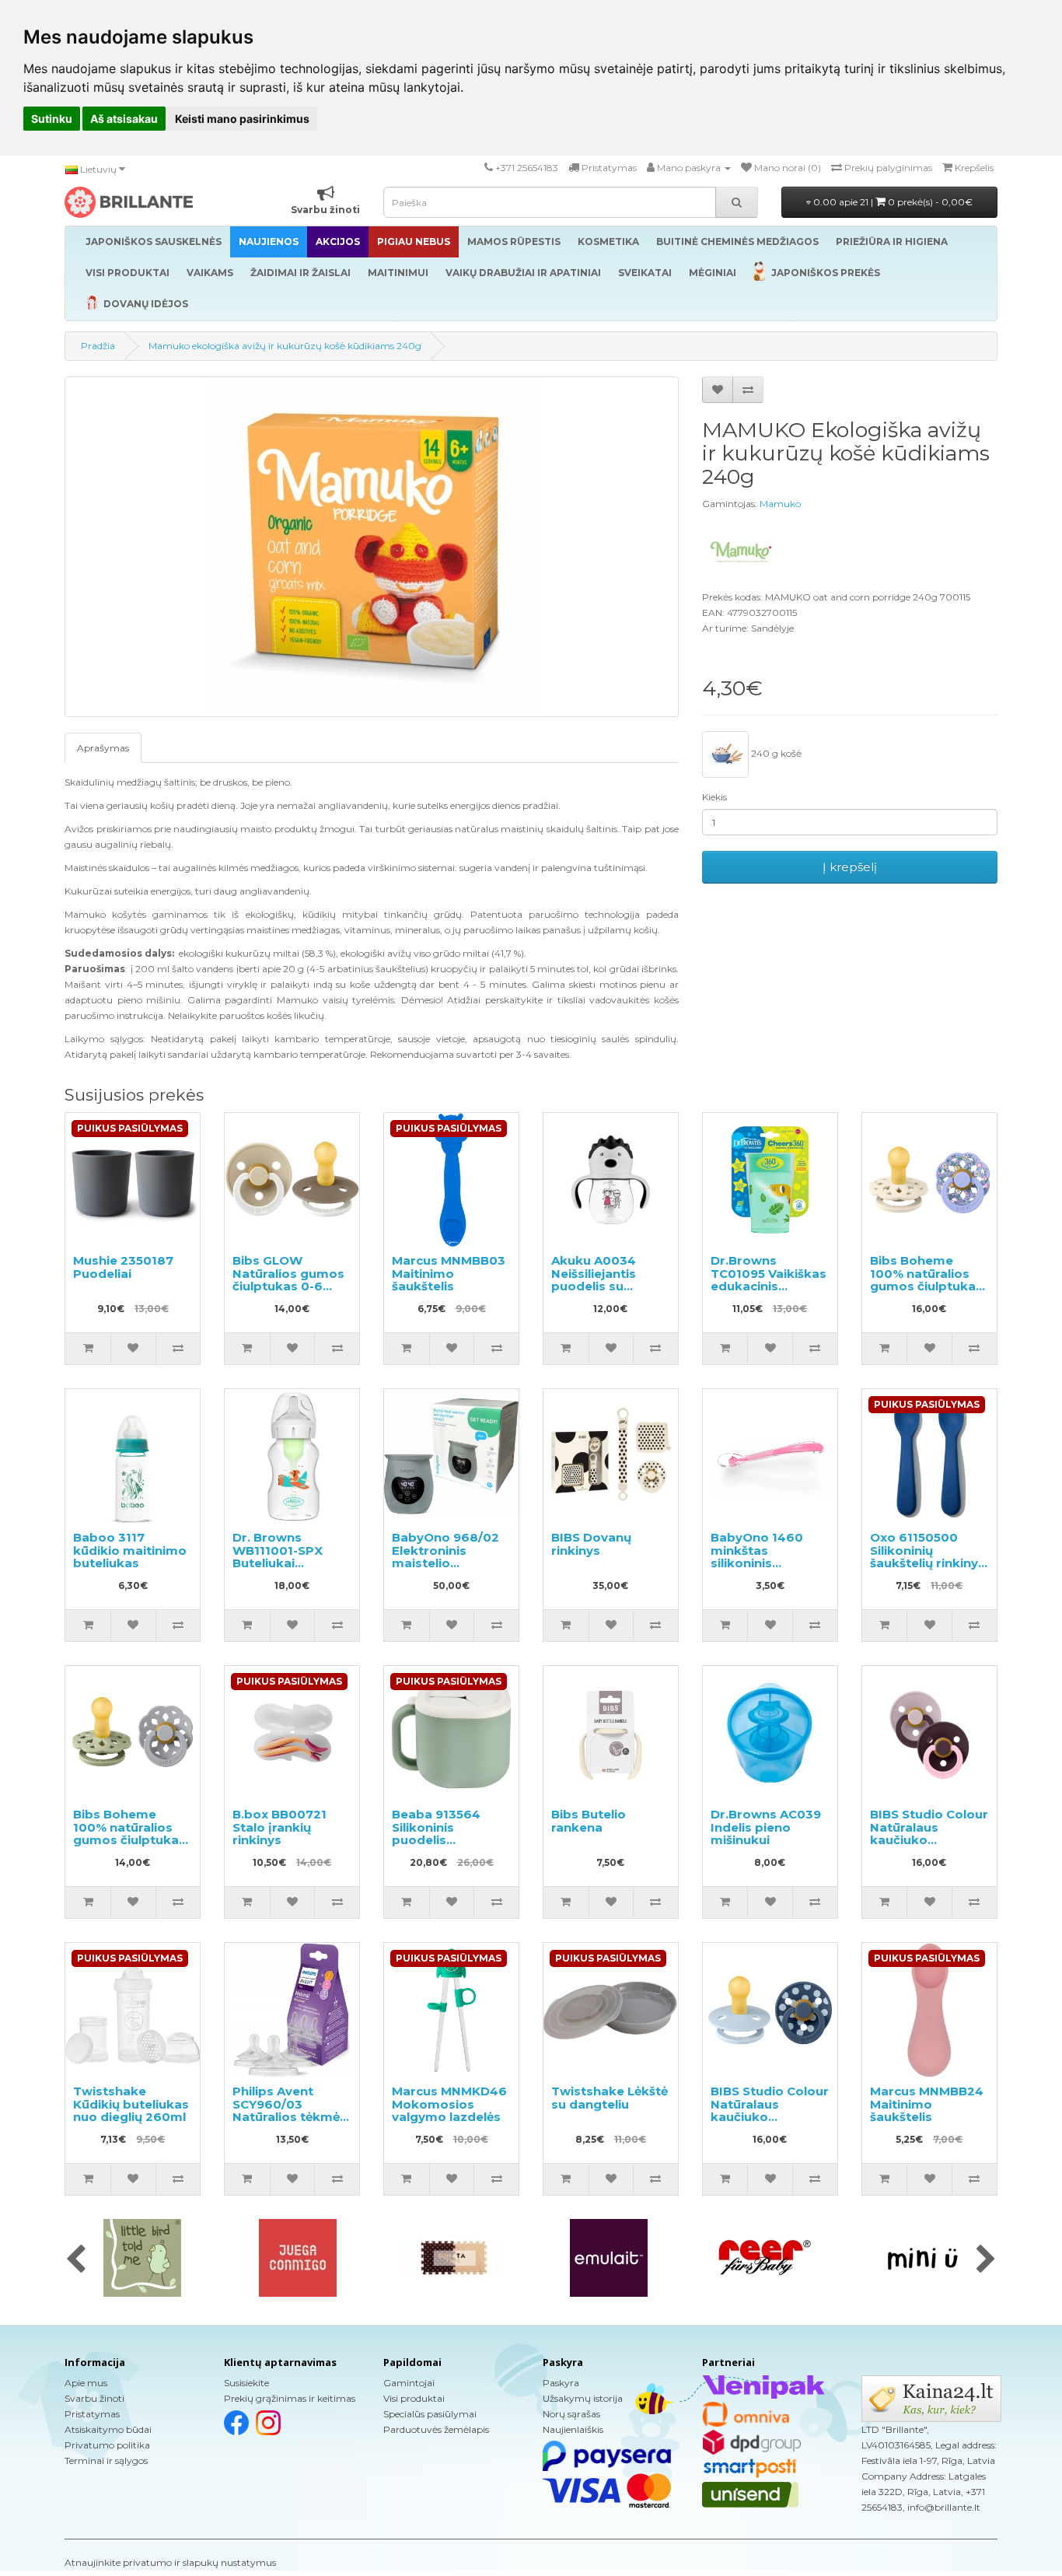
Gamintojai (409, 2383)
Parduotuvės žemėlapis (436, 2429)
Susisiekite (246, 2383)
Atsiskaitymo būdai (108, 2429)
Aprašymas (103, 748)
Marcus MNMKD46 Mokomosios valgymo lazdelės (449, 2104)
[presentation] (76, 2260)
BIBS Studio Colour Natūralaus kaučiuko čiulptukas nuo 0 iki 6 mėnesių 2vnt (929, 1840)
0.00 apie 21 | (892, 202)
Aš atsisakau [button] (124, 119)
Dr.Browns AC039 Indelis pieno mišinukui (766, 1827)
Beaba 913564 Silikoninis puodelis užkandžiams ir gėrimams (439, 1840)
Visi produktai (414, 2398)
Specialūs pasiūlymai (430, 2414)
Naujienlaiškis (573, 2429)
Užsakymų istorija (583, 2398)
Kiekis (714, 797)
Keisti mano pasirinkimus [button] (242, 119)
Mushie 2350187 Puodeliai (123, 1267)
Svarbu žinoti (94, 2398)
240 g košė (775, 753)
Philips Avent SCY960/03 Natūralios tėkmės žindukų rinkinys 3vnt (290, 2117)
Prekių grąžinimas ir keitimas (290, 2398)
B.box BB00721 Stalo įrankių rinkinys (279, 1827)
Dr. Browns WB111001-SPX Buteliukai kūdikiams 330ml (286, 1557)
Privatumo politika (107, 2445)
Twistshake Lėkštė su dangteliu (610, 2098)
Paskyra (561, 2383)
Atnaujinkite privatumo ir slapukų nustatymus (170, 2562)
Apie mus (86, 2383)
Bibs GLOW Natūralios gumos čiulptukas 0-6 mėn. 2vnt (288, 1280)
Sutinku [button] (52, 119)
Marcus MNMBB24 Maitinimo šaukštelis (927, 2104)
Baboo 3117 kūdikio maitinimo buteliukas (130, 1550)
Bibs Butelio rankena (589, 1821)
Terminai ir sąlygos (106, 2460)
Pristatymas (92, 2414)
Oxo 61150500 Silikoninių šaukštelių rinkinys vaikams (928, 1557)
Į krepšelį (850, 867)
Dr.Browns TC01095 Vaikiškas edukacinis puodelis (769, 1280)
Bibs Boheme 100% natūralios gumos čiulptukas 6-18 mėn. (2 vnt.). (926, 1280)
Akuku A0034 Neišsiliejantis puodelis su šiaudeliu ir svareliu (594, 1286)
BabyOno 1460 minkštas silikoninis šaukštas (757, 1557)
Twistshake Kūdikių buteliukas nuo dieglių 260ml (131, 2104)
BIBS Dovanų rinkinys (591, 1544)
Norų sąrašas (571, 2414)
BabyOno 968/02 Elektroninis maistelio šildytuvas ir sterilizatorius (445, 1563)
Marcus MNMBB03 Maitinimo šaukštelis (449, 1273)
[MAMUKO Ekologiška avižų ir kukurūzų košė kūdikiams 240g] (372, 547)
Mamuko (780, 504)
